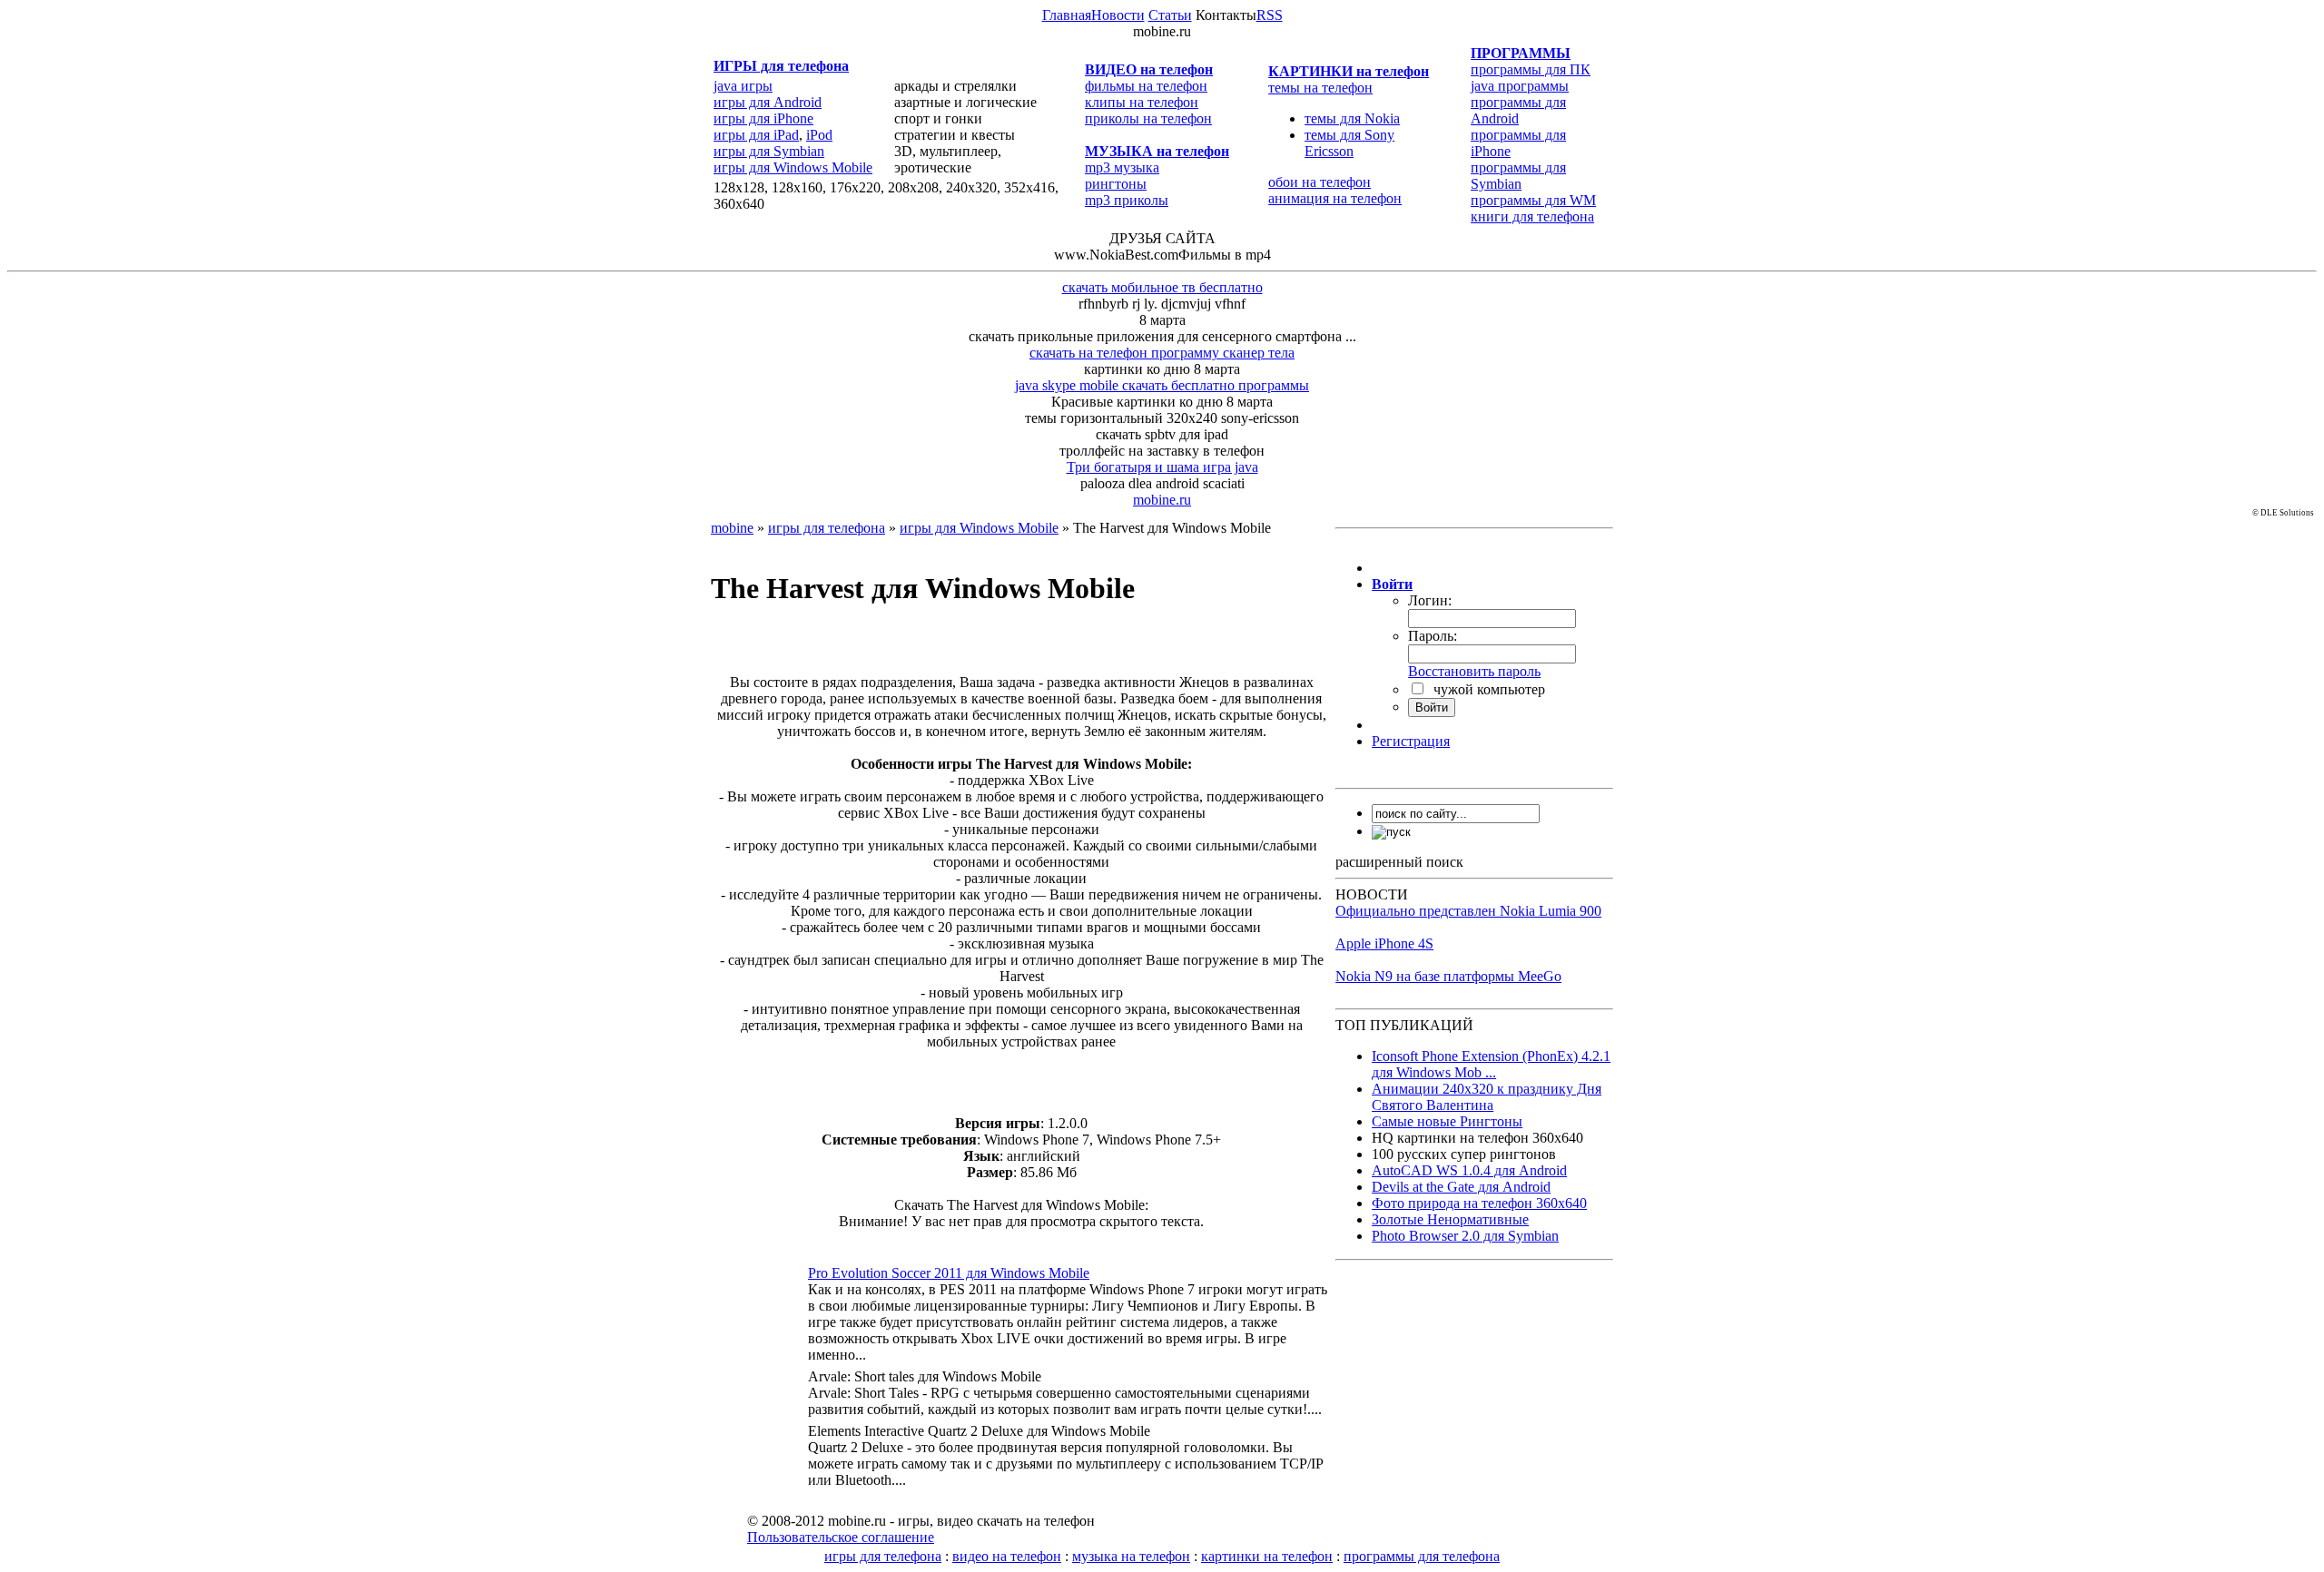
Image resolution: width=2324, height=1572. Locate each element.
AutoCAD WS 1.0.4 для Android (1469, 1170)
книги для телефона (1532, 216)
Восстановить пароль (1474, 671)
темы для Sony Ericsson (1349, 143)
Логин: (1430, 600)
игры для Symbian (769, 151)
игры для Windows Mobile (793, 167)
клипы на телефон (1142, 102)
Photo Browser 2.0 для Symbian (1465, 1236)
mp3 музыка (1122, 167)
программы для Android (1518, 110)
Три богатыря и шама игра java (1162, 467)
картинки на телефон (1267, 1556)
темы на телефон (1320, 88)
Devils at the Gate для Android (1461, 1187)
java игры (743, 86)
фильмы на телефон (1146, 86)
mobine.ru (1162, 500)
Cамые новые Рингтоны (1447, 1121)
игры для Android (768, 102)
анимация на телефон (1335, 198)
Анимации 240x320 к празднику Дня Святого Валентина (1487, 1097)
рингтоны (1116, 184)
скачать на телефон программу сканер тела (1162, 353)
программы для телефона (1422, 1556)
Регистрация (1411, 741)
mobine (732, 528)
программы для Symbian (1518, 176)
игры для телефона (827, 528)
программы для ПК (1531, 69)
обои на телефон (1320, 182)
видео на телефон (1007, 1556)
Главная (1067, 15)
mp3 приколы (1127, 200)
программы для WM (1533, 200)
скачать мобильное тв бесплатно (1162, 287)
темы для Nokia (1352, 118)
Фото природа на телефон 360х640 (1479, 1203)
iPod (819, 135)
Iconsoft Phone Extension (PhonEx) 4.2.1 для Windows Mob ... (1491, 1064)
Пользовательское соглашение (841, 1537)
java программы (1520, 86)
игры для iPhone (763, 118)
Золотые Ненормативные (1450, 1219)
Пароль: (1433, 636)
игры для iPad (756, 135)
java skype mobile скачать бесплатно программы (1162, 385)
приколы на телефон (1148, 118)
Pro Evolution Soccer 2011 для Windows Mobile (949, 1273)
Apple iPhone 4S (1384, 943)
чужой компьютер (1487, 689)
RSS (1270, 15)
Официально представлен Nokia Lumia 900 (1468, 911)
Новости (1118, 15)
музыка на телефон (1131, 1556)
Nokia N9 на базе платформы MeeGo (1448, 976)
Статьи (1170, 15)
